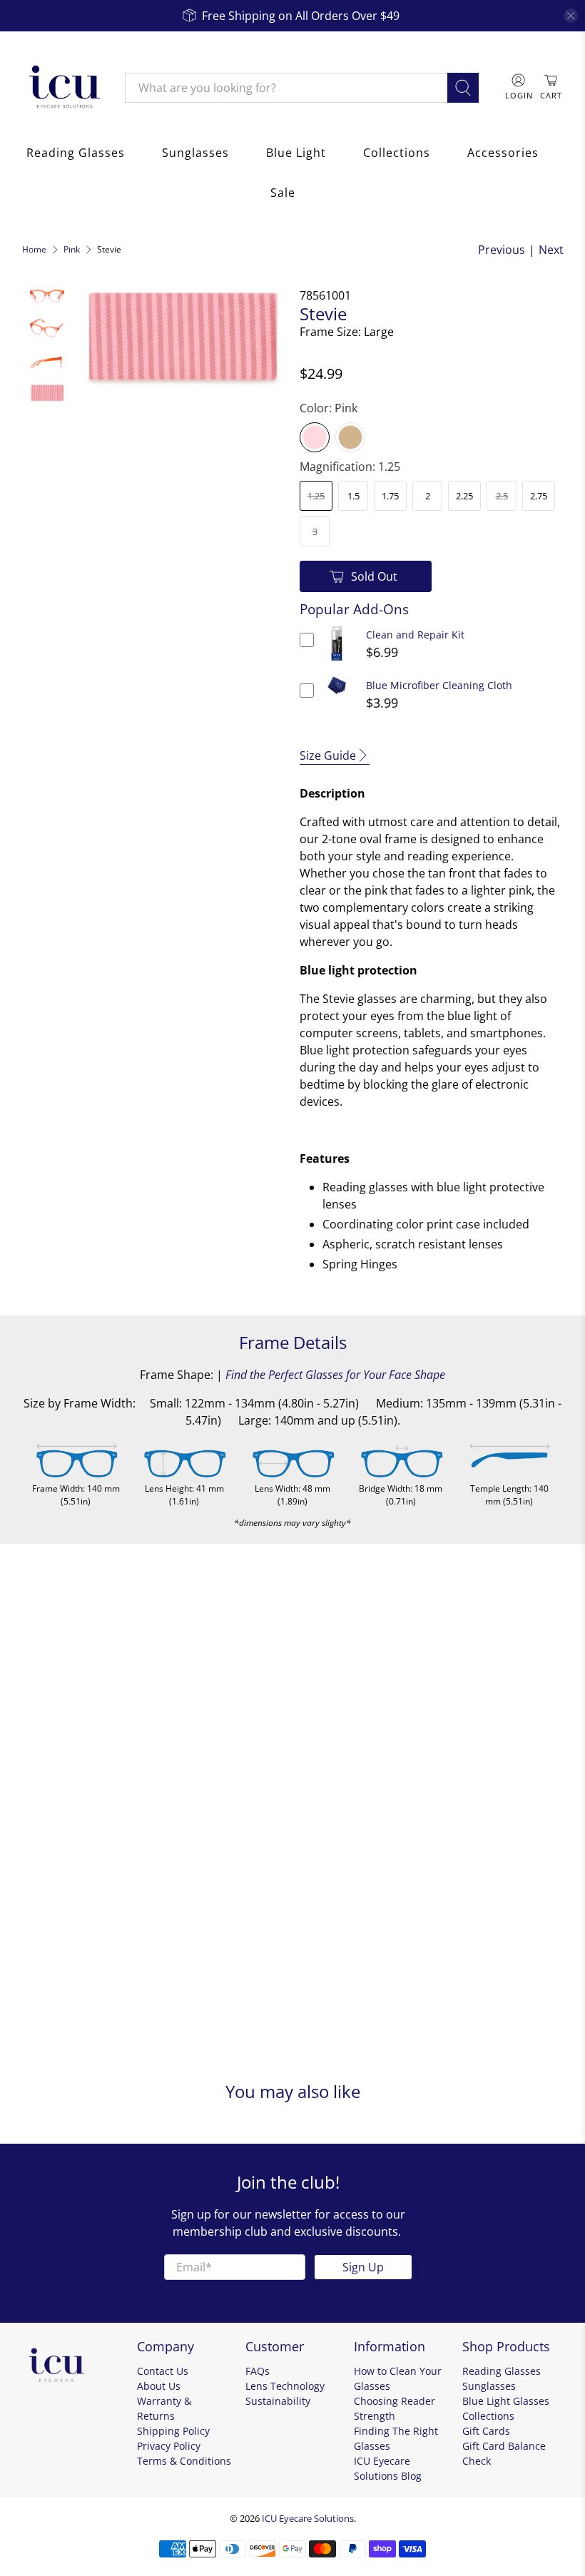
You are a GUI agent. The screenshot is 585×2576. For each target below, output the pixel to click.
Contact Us (163, 2371)
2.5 (502, 496)
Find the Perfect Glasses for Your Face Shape (335, 1375)
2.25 (464, 496)
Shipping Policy (173, 2431)
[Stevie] (182, 338)
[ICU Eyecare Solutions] (63, 88)
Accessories (503, 153)
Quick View (337, 661)
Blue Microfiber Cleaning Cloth (439, 685)
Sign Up (363, 2267)
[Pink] (315, 437)
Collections (397, 153)
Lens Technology (285, 2386)
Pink (72, 250)
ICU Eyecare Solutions (308, 2518)
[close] (571, 16)
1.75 (390, 496)
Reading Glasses (76, 153)
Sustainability (278, 2401)
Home (34, 250)
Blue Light (296, 153)
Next (551, 250)
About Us (159, 2386)
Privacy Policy (169, 2446)
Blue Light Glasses (506, 2401)
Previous (502, 250)
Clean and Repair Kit (415, 635)
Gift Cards (486, 2431)
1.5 (353, 496)
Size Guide (328, 755)
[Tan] (350, 437)
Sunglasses (195, 153)
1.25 (316, 496)
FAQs (258, 2371)
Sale (283, 193)
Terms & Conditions (184, 2461)
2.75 (539, 496)
